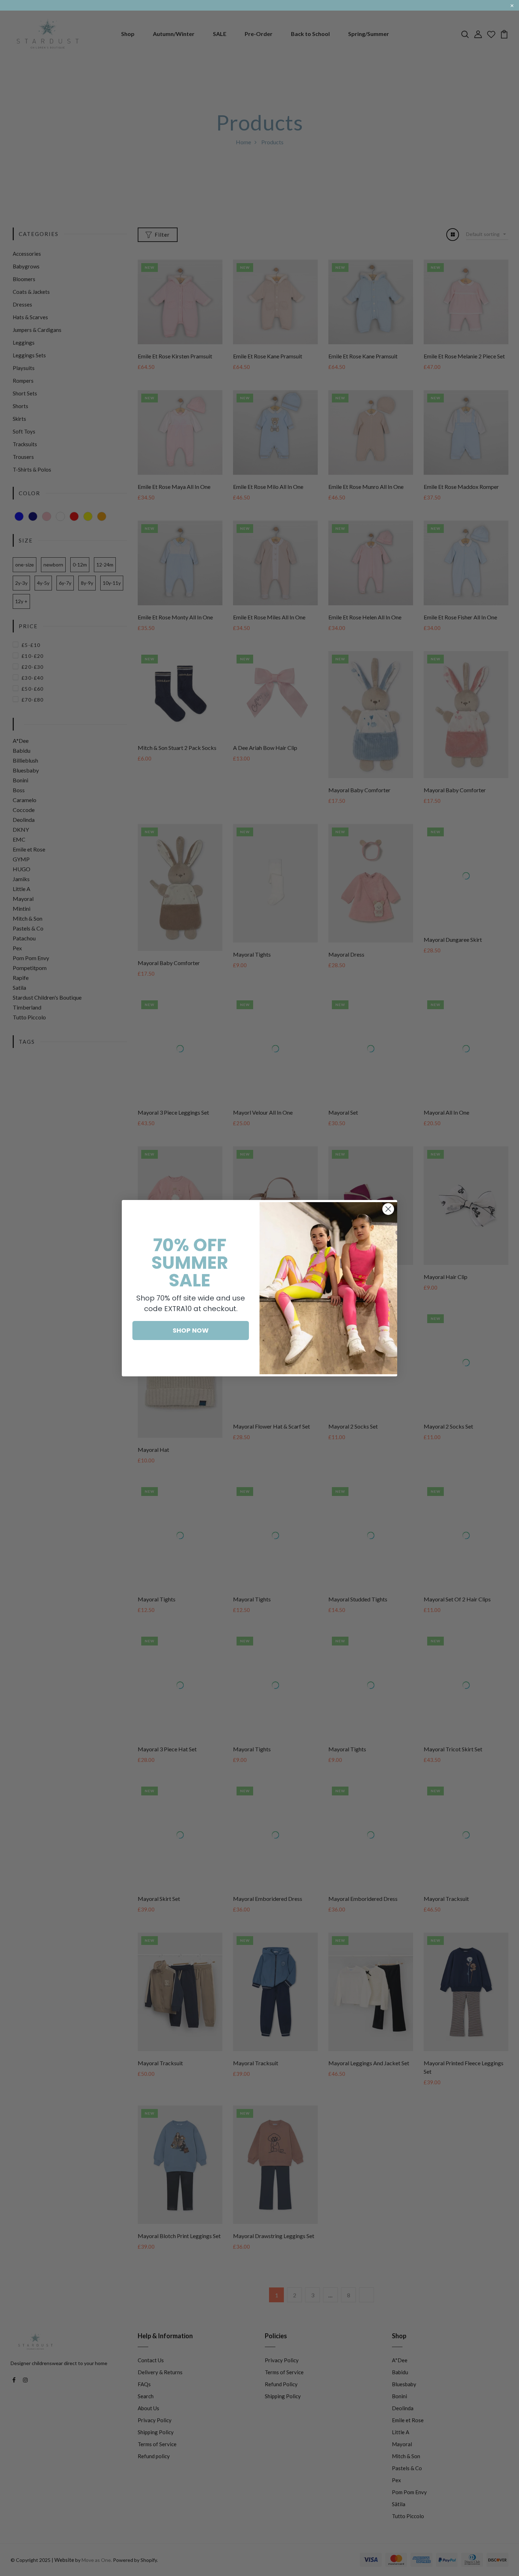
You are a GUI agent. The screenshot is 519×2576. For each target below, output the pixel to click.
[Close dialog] (388, 1209)
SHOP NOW (191, 1330)
